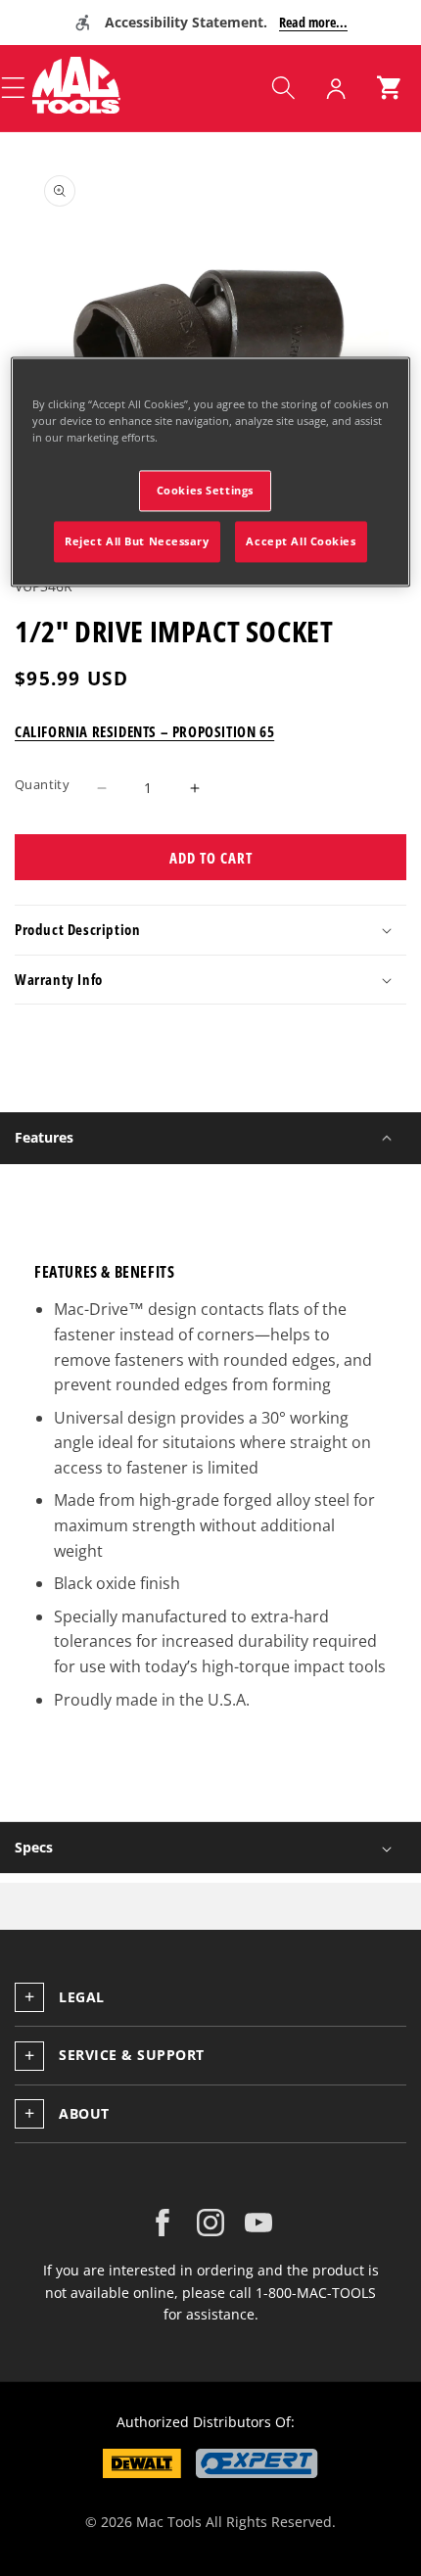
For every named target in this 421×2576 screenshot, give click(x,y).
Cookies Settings (205, 490)
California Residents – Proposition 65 (144, 731)
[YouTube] (258, 2223)
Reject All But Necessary (137, 541)
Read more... (313, 22)
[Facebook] (163, 2223)
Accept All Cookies (301, 541)
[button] (283, 88)
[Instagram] (210, 2223)
